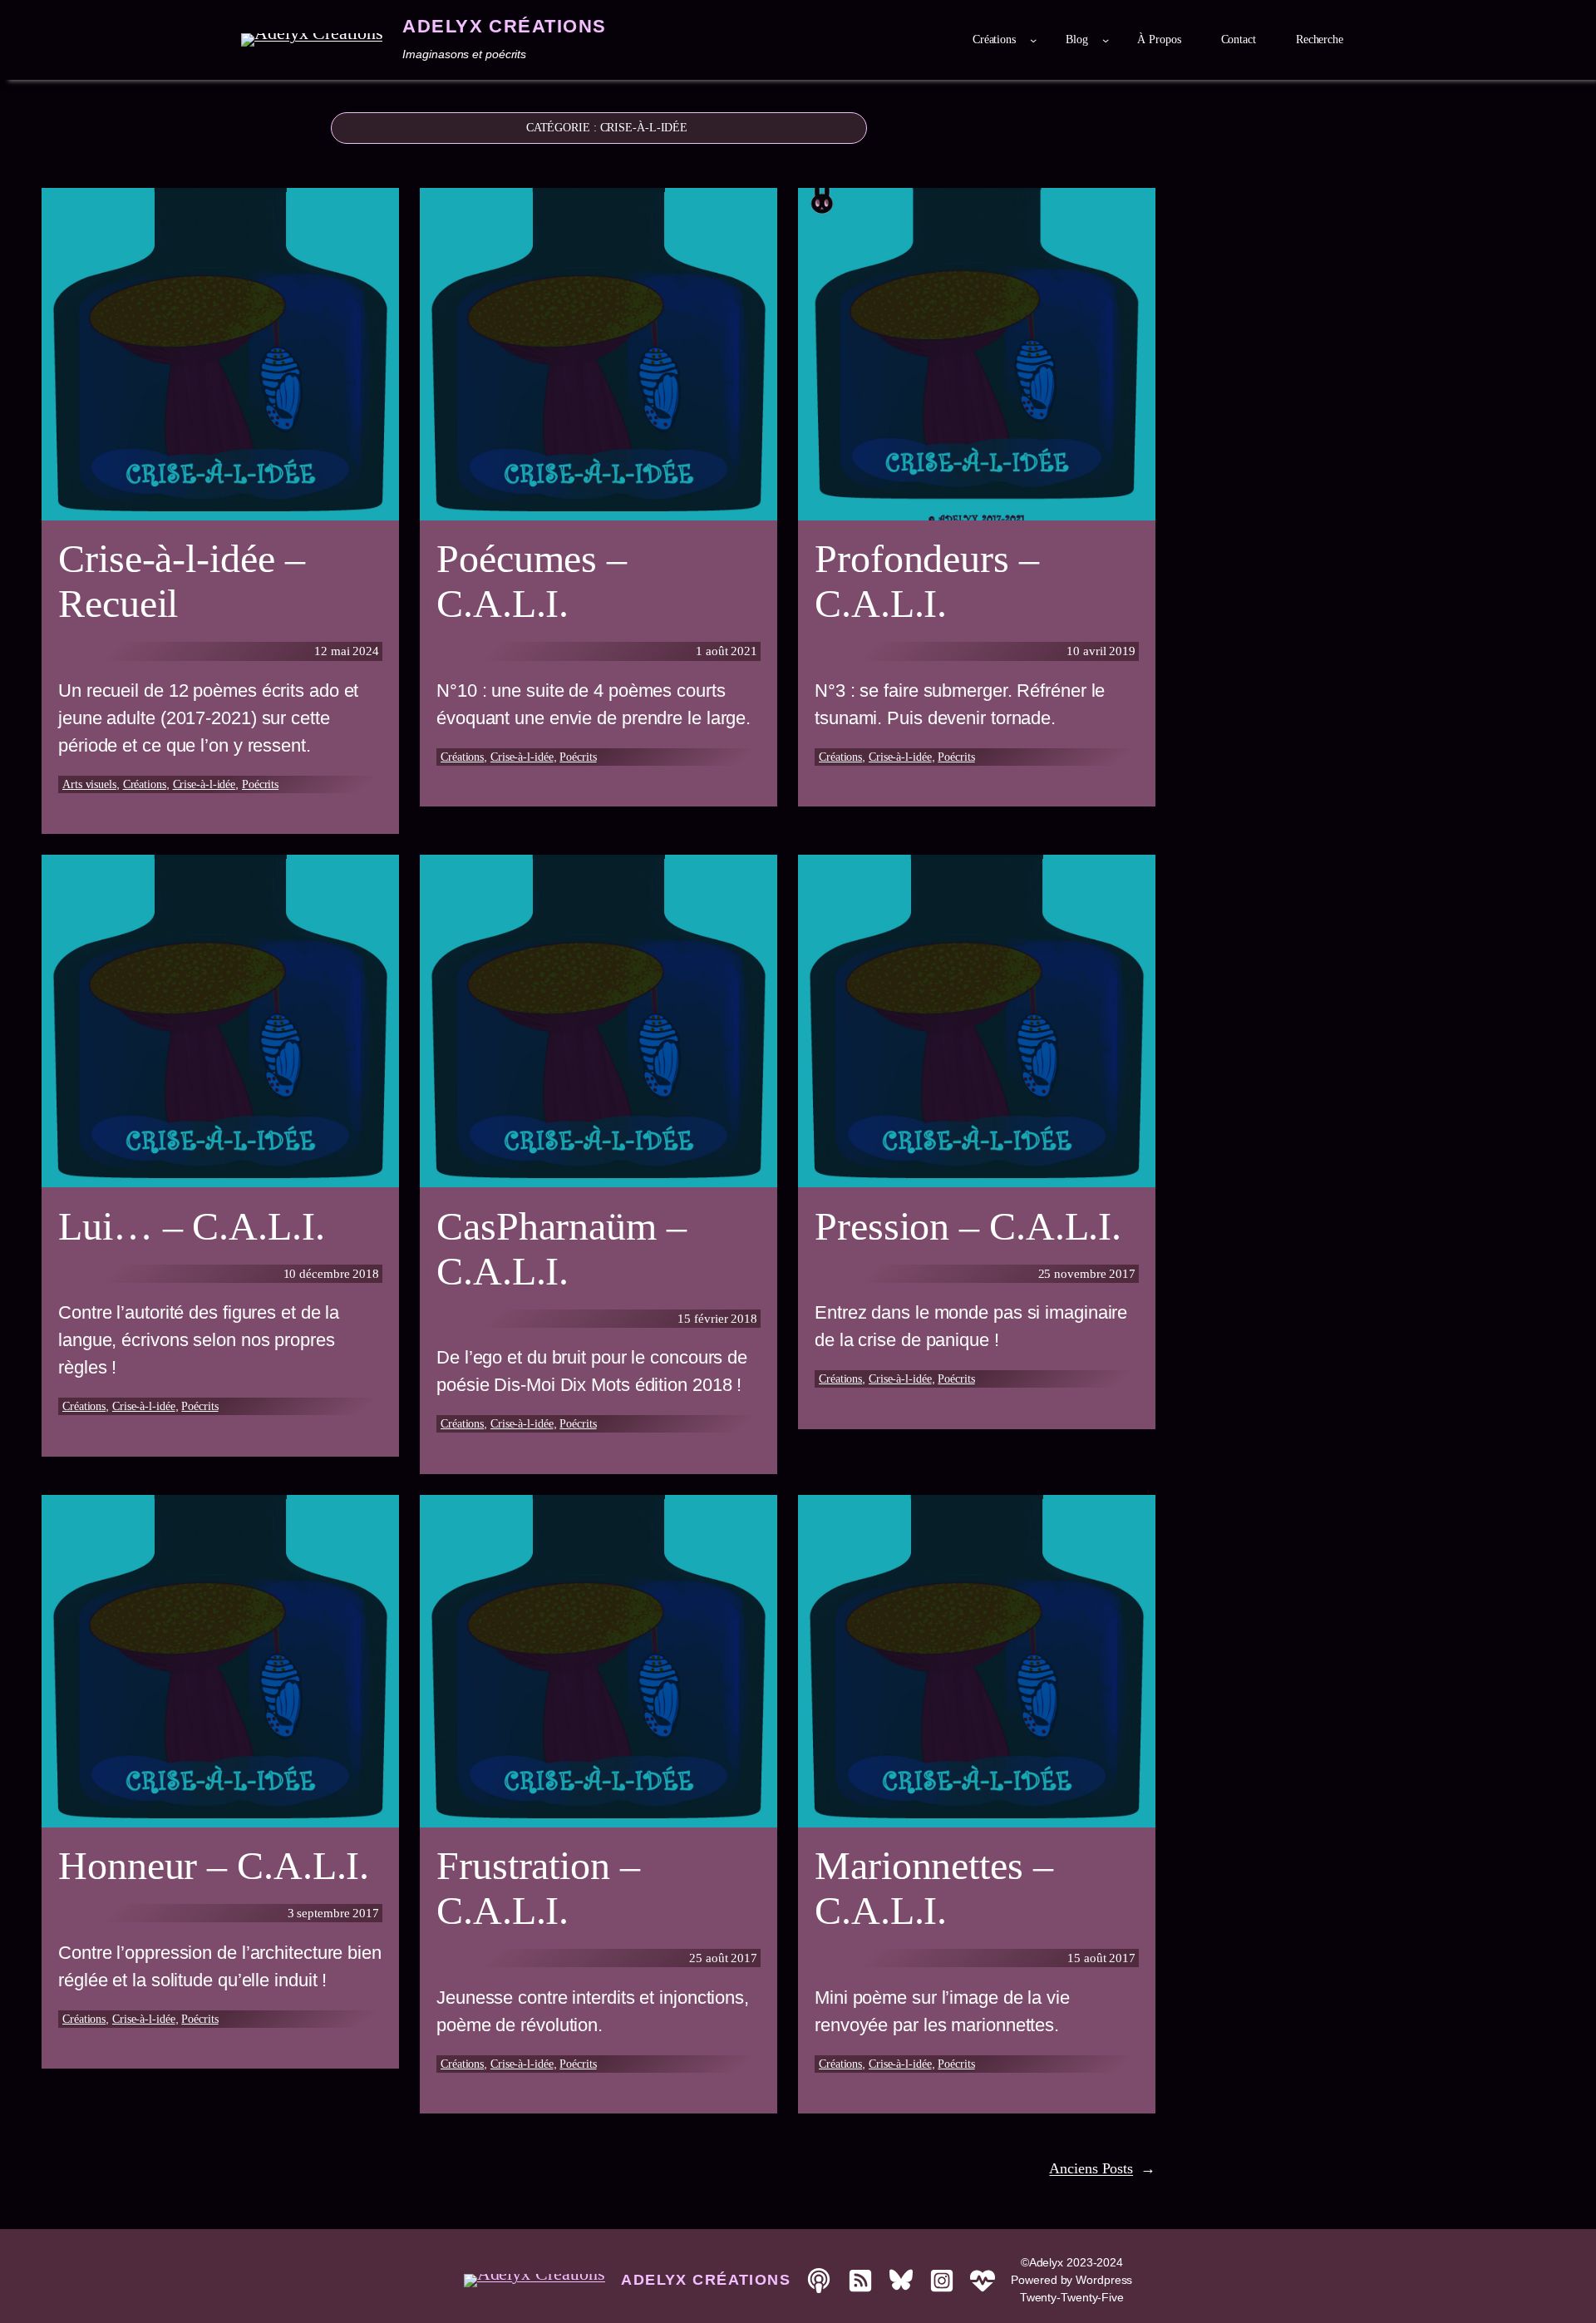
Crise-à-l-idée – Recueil (181, 581)
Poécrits (260, 784)
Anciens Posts (1102, 2168)
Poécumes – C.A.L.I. (532, 581)
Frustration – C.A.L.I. (538, 1888)
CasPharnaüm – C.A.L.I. (562, 1248)
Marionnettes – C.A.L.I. (934, 1888)
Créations (145, 784)
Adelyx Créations (504, 26)
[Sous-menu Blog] (1106, 40)
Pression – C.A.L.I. (968, 1226)
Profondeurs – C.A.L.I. (927, 581)
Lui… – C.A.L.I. (192, 1226)
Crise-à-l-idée (204, 784)
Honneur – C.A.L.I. (214, 1865)
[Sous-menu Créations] (1033, 40)
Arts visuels (89, 784)
